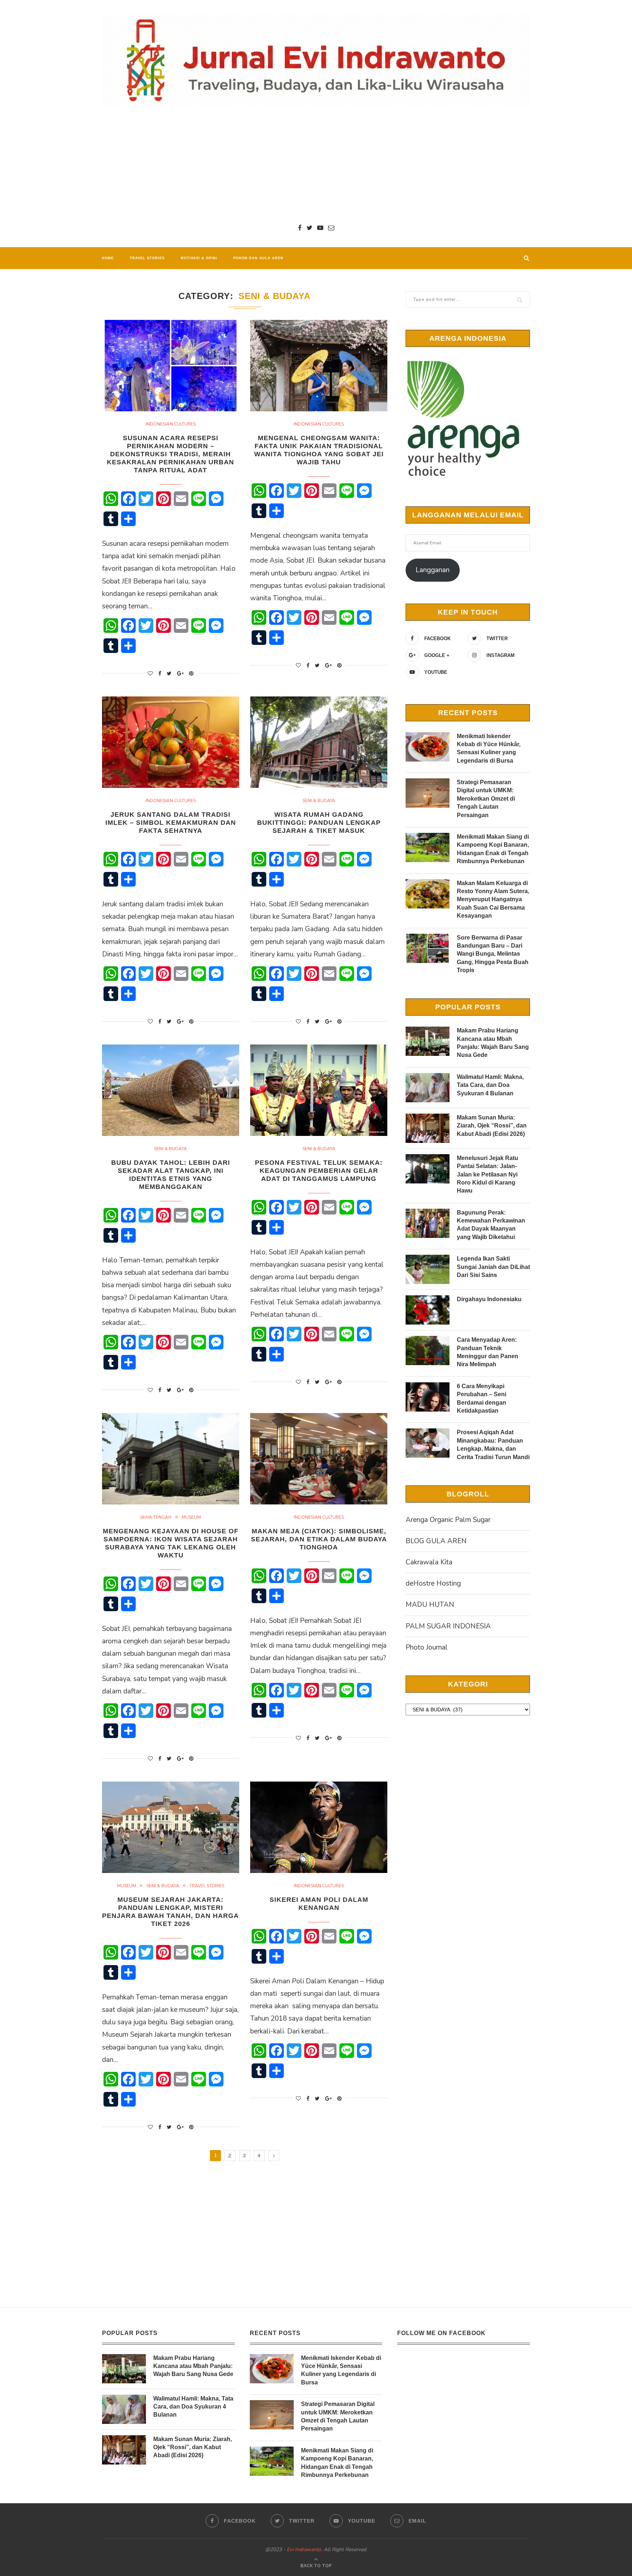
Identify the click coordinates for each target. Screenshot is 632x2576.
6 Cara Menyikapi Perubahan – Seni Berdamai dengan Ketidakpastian (481, 1398)
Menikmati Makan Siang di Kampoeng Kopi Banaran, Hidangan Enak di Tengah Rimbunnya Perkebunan (493, 849)
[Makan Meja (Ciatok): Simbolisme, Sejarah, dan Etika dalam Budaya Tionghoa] (319, 1459)
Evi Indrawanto (304, 2549)
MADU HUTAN (430, 1605)
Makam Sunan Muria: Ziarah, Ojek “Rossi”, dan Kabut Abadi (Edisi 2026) (492, 1126)
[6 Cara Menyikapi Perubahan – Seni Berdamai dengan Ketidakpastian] (428, 1397)
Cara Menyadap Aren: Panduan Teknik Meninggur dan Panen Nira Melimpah (488, 1352)
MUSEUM (191, 1517)
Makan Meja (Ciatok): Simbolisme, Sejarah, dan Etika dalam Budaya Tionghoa (319, 1539)
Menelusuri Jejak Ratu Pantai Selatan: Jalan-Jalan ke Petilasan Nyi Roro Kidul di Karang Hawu (488, 1174)
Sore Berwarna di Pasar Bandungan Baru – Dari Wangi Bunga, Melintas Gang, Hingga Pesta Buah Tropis (493, 954)
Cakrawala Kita (429, 1562)
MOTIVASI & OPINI (199, 258)
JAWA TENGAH (156, 1517)
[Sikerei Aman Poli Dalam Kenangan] (319, 1827)
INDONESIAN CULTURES (171, 424)
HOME (108, 258)
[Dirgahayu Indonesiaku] (428, 1310)
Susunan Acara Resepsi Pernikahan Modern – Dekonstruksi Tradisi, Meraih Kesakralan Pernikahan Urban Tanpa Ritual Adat (170, 454)
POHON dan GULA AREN (258, 258)
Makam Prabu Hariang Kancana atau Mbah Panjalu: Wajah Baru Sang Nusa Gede (493, 1043)
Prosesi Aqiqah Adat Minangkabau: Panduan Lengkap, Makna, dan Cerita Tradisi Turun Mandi (493, 1444)
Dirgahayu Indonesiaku (489, 1299)
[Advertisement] (316, 165)
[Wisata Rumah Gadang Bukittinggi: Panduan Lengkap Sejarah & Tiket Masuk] (319, 742)
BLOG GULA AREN (436, 1541)
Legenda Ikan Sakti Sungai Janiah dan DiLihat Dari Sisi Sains (493, 1267)
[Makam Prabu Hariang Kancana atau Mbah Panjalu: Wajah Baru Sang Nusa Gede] (428, 1041)
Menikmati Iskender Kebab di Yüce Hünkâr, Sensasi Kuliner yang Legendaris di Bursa (489, 748)
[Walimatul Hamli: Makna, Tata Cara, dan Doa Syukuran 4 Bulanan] (428, 1088)
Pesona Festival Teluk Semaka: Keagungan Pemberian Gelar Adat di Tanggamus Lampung (319, 1171)
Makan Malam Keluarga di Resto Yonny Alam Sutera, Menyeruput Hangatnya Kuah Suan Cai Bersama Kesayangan (493, 900)
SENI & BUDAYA (319, 801)
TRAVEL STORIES (147, 258)
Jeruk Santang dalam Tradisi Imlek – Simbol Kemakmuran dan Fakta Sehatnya (171, 823)
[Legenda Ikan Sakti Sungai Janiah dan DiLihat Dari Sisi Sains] (428, 1269)
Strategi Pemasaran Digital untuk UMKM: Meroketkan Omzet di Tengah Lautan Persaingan (486, 799)
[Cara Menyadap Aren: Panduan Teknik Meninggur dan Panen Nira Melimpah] (428, 1351)
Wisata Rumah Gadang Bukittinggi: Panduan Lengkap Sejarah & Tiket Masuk (319, 823)
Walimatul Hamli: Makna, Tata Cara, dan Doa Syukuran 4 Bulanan (490, 1085)
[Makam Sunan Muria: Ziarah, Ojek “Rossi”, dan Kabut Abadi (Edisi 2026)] (428, 1128)
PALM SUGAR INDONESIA (448, 1626)
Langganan (432, 570)
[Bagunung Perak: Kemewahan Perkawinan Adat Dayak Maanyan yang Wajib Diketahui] (428, 1223)
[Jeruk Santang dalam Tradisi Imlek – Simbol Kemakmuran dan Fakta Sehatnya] (171, 742)
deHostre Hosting (433, 1583)
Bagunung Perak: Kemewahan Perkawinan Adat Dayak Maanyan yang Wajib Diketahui (491, 1225)
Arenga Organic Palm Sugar (448, 1520)
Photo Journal (427, 1647)
